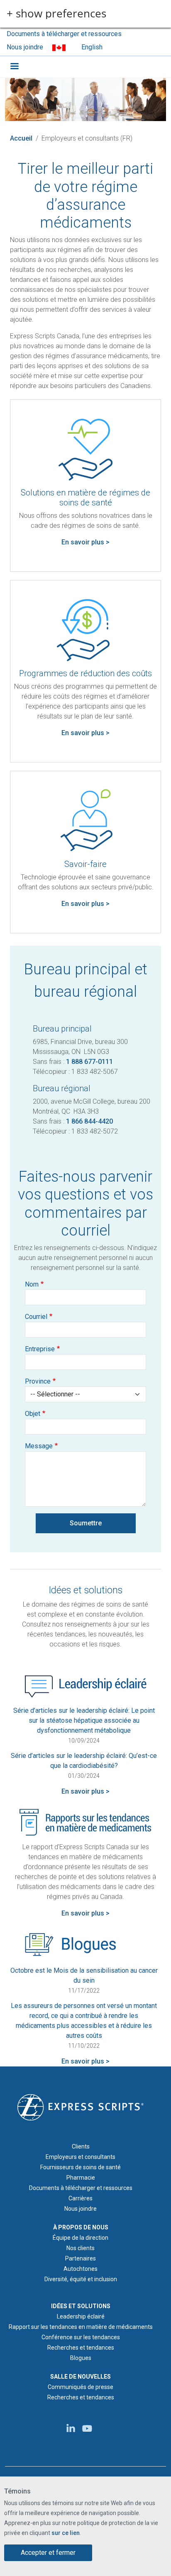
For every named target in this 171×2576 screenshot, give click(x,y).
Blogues (81, 2358)
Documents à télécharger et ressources (64, 34)
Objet (33, 1414)
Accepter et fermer (48, 2553)
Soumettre (86, 1523)
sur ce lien (66, 2533)
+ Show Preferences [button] (56, 14)
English (92, 47)
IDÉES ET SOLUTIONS (81, 2306)
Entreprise (40, 1349)
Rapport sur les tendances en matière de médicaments (81, 2327)
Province (38, 1381)
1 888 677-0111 (89, 1062)
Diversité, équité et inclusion (81, 2279)
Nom (32, 1284)
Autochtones (81, 2269)
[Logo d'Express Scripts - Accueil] (81, 2107)
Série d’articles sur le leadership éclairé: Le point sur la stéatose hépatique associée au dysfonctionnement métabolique (84, 1720)
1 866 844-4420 (89, 1121)
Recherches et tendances (81, 2348)
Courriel (36, 1317)
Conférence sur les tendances (81, 2337)
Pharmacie (81, 2178)
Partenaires (81, 2258)
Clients (81, 2146)
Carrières (81, 2198)
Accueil (21, 138)
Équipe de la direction (81, 2238)
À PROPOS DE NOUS (81, 2227)
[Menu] (14, 67)
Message (39, 1446)
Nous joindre (25, 47)
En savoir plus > (85, 542)
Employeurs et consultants (81, 2157)
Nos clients (81, 2248)
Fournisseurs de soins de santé (81, 2167)
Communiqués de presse (81, 2387)
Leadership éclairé (81, 2316)
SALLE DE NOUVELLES (81, 2377)
